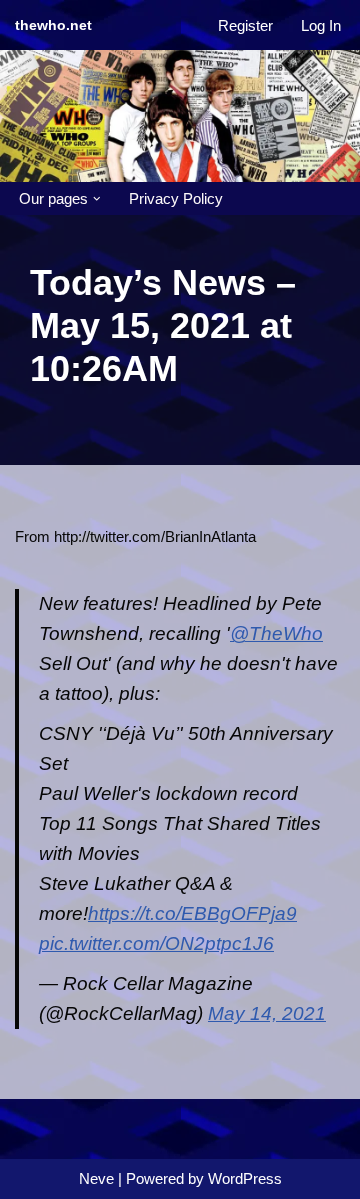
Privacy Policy (176, 198)
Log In (321, 25)
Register (245, 25)
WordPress (245, 1178)
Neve (96, 1178)
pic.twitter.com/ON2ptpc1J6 (156, 943)
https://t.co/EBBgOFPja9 (192, 913)
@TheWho (276, 633)
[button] (97, 199)
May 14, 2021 (267, 1013)
